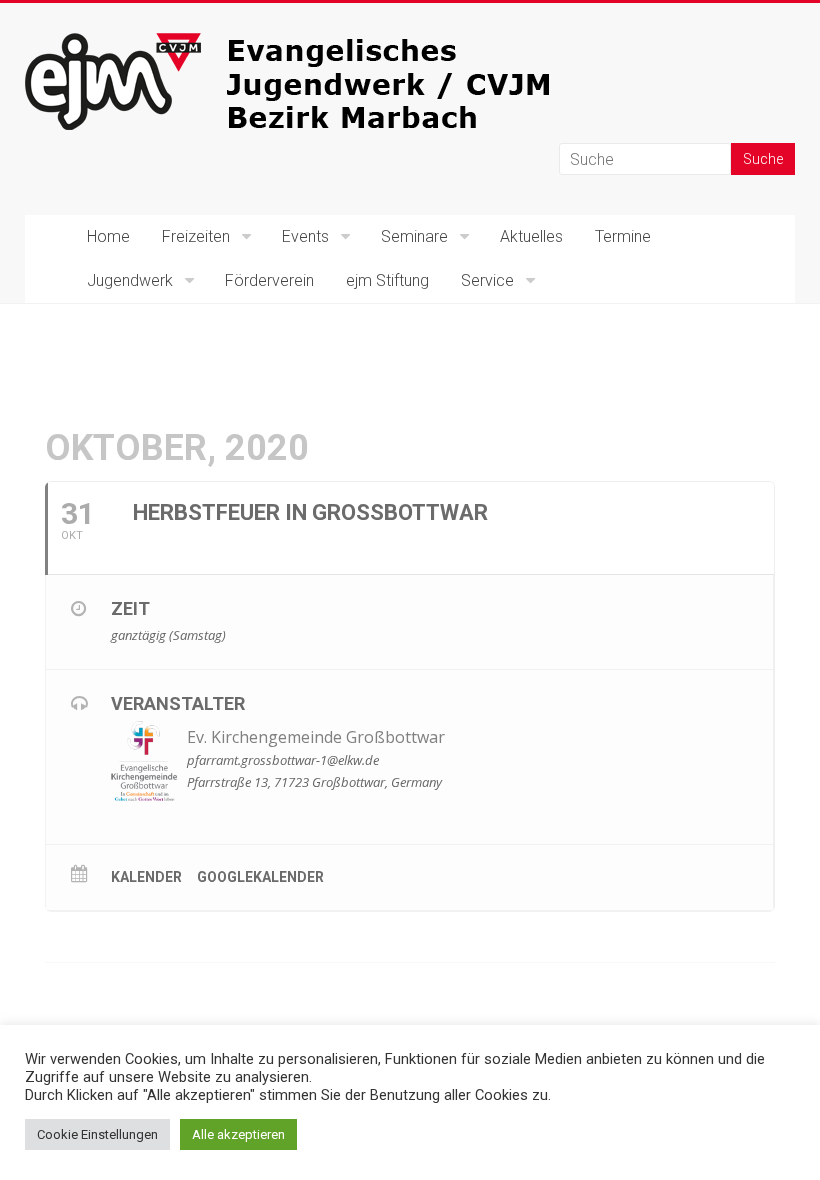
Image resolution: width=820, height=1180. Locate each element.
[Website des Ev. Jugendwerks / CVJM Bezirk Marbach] (325, 42)
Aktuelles (531, 236)
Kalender (146, 877)
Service (487, 280)
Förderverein (269, 280)
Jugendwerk (130, 280)
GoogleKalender (260, 877)
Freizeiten (196, 236)
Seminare (414, 236)
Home (108, 236)
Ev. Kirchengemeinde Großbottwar (316, 737)
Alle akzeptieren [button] (238, 1134)
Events (305, 236)
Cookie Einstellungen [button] (97, 1134)
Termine (623, 236)
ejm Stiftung (387, 280)
